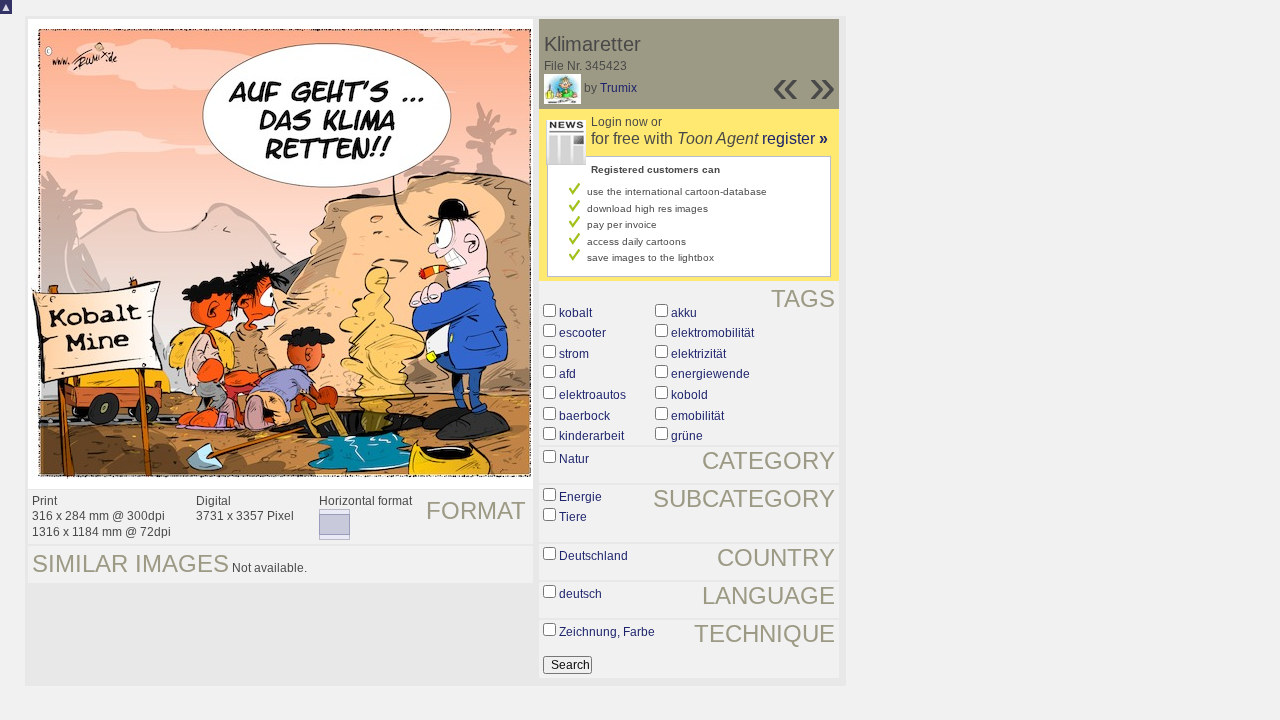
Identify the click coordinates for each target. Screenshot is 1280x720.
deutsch (580, 594)
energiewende (710, 374)
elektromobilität (712, 333)
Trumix (618, 88)
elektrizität (698, 354)
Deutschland (593, 556)
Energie (580, 497)
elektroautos (592, 395)
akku (684, 313)
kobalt (575, 313)
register (795, 138)
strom (574, 354)
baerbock (584, 416)
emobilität (697, 416)
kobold (689, 395)
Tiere (573, 517)
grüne (687, 436)
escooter (582, 333)
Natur (574, 459)
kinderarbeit (591, 436)
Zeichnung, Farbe (607, 632)
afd (567, 374)
